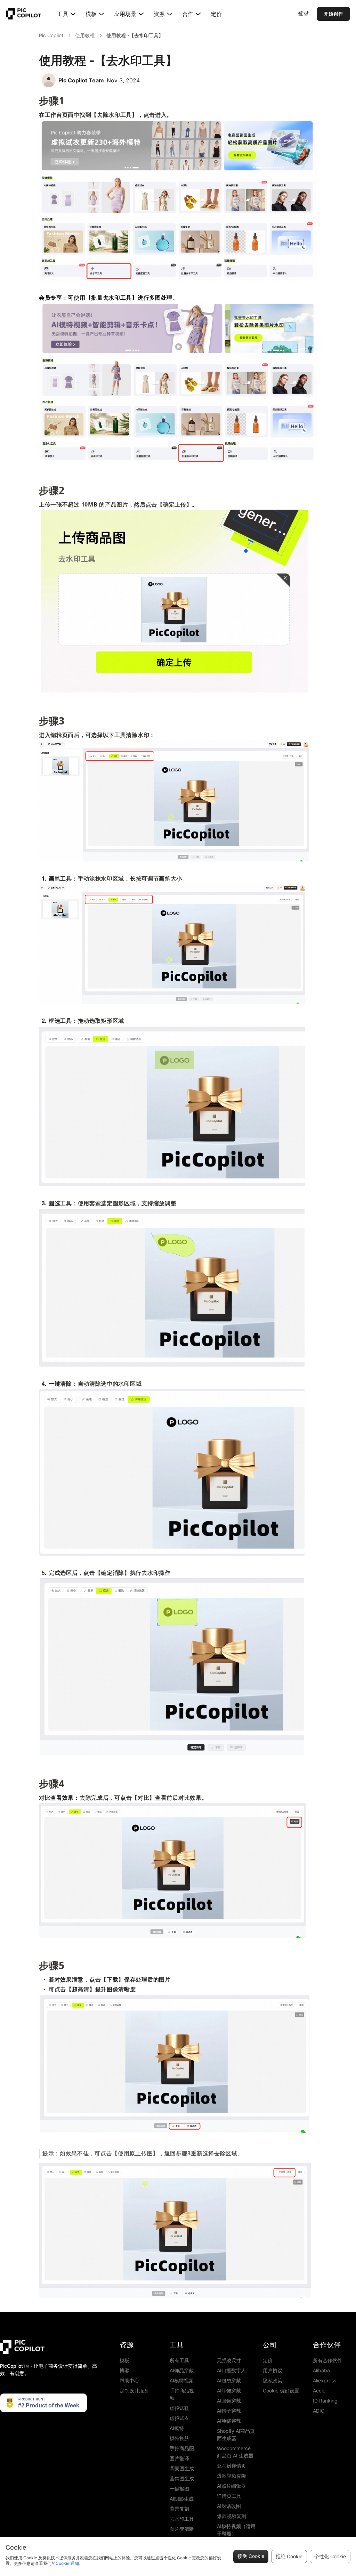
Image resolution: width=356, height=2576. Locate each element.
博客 (124, 2370)
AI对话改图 (229, 2506)
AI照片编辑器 (231, 2486)
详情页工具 (229, 2496)
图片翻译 (179, 2458)
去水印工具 (182, 2519)
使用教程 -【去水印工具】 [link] (135, 35)
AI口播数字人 (231, 2370)
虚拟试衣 (179, 2418)
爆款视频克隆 (232, 2476)
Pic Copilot (51, 35)
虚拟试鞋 (179, 2408)
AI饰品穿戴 (182, 2370)
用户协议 (273, 2370)
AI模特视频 (182, 2380)
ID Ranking (325, 2401)
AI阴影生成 (182, 2499)
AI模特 (177, 2428)
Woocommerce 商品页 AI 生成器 (235, 2452)
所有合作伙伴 (327, 2360)
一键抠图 (179, 2489)
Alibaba (321, 2370)
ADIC (319, 2411)
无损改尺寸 (229, 2360)
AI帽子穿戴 (229, 2411)
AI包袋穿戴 (229, 2380)
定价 (216, 14)
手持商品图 (182, 2448)
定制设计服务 (134, 2391)
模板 (124, 2360)
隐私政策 (273, 2380)
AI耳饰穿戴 (229, 2391)
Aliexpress (325, 2380)
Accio (319, 2391)
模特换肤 (179, 2438)
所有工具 (179, 2360)
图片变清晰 (182, 2529)
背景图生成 (182, 2468)
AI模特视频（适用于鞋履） (236, 2530)
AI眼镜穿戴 (229, 2401)
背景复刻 (179, 2509)
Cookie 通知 (67, 2563)
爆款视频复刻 (232, 2516)
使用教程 (85, 35)
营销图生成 (182, 2478)
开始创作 (333, 14)
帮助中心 (129, 2380)
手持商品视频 (182, 2394)
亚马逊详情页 (232, 2466)
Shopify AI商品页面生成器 (236, 2435)
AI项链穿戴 (229, 2421)
